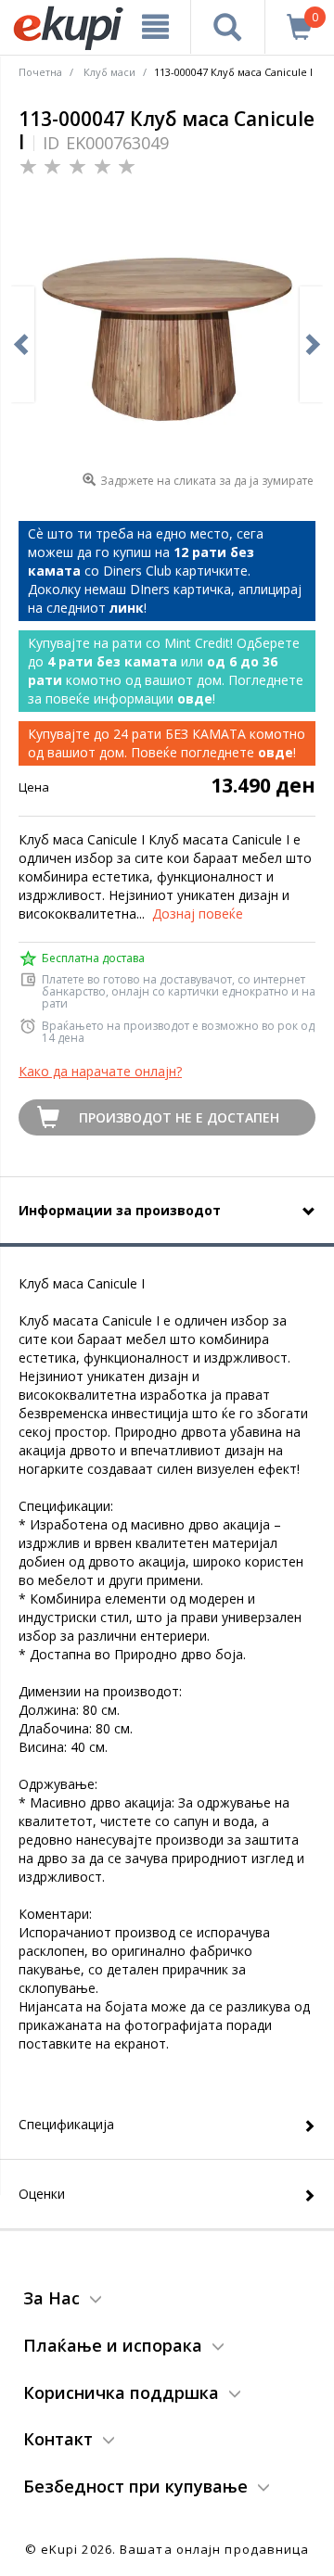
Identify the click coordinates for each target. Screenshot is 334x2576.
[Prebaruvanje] (228, 27)
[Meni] (155, 27)
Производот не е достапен (179, 1117)
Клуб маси (109, 72)
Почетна (40, 72)
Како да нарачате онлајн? (100, 1071)
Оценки (42, 2194)
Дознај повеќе (198, 914)
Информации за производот (120, 1210)
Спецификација (66, 2124)
